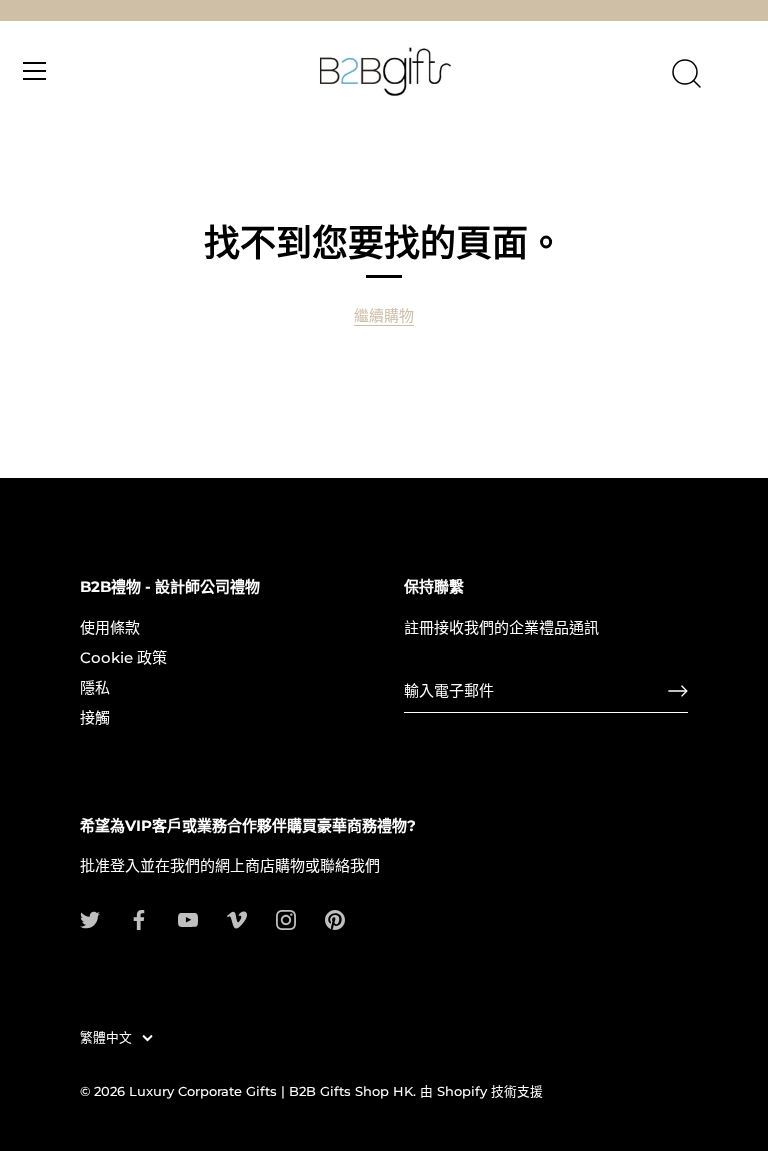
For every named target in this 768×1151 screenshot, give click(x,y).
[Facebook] (139, 918)
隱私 (95, 687)
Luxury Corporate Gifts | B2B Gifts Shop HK (271, 1091)
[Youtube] (188, 918)
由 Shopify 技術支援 (481, 1091)
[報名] (678, 691)
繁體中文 (106, 1037)
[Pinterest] (335, 918)
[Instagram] (286, 918)
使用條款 (110, 627)
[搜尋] (686, 74)
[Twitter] (90, 918)
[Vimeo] (237, 918)
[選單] (35, 71)
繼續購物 (384, 315)
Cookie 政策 (123, 657)
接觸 (95, 717)
